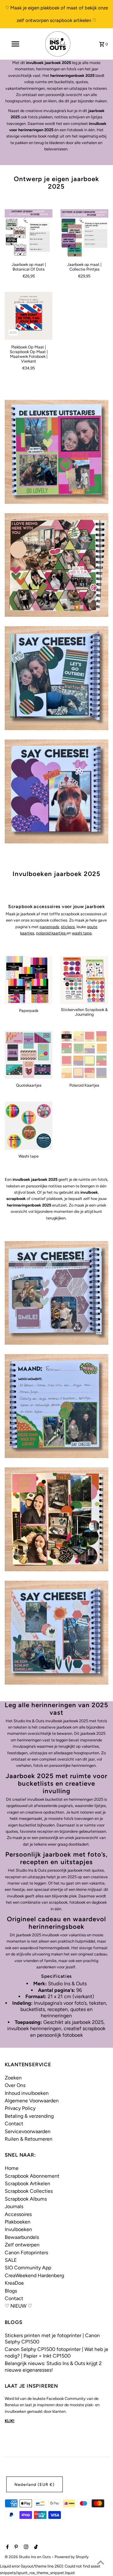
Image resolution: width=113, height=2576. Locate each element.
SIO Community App (28, 2268)
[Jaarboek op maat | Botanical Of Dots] (29, 233)
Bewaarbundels (22, 2237)
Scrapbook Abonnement (32, 2176)
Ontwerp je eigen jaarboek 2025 (57, 183)
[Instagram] (25, 2547)
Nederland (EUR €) (35, 2485)
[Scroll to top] (100, 2563)
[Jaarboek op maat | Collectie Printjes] (84, 233)
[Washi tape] (29, 1126)
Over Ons (15, 2085)
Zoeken (13, 2078)
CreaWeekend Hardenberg (34, 2275)
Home (12, 2168)
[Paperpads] (29, 980)
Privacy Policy (20, 2108)
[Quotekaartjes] (29, 1055)
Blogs (11, 2291)
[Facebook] (7, 2547)
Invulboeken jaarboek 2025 (57, 874)
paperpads (49, 927)
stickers (68, 927)
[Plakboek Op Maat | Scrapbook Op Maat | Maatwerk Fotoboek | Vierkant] (29, 316)
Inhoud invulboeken (27, 2093)
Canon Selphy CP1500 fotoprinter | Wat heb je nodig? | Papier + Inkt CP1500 (56, 2352)
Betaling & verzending (29, 2116)
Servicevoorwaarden (28, 2131)
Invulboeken (18, 2229)
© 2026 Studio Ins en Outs (28, 2557)
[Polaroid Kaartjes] (84, 1055)
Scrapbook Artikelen (27, 2183)
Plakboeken (18, 2222)
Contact (14, 2124)
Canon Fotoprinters (26, 2253)
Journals (14, 2206)
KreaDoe (14, 2283)
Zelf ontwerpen (22, 2245)
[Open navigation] (15, 44)
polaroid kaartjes (51, 933)
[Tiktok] (35, 2547)
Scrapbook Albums (26, 2199)
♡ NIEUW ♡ (18, 2306)
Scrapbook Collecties (29, 2191)
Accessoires (18, 2214)
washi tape (82, 933)
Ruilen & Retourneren (29, 2139)
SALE (11, 2260)
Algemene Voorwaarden (32, 2101)
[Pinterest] (15, 2547)
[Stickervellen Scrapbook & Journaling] (84, 980)
